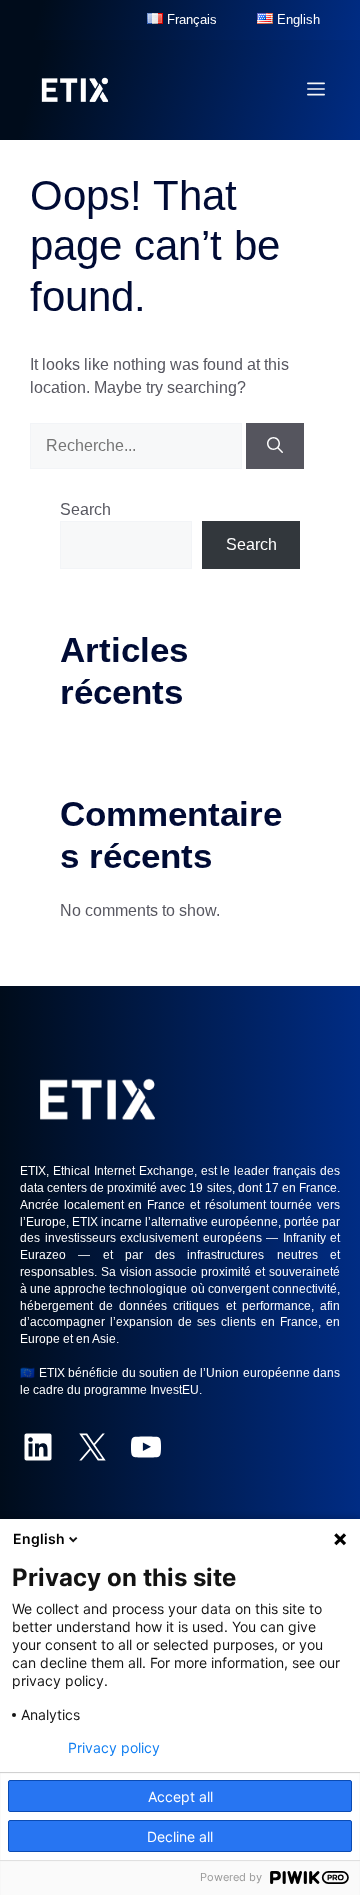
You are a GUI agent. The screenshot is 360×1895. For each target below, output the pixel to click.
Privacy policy (114, 1748)
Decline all (180, 1836)
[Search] (275, 446)
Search (85, 509)
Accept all (180, 1796)
